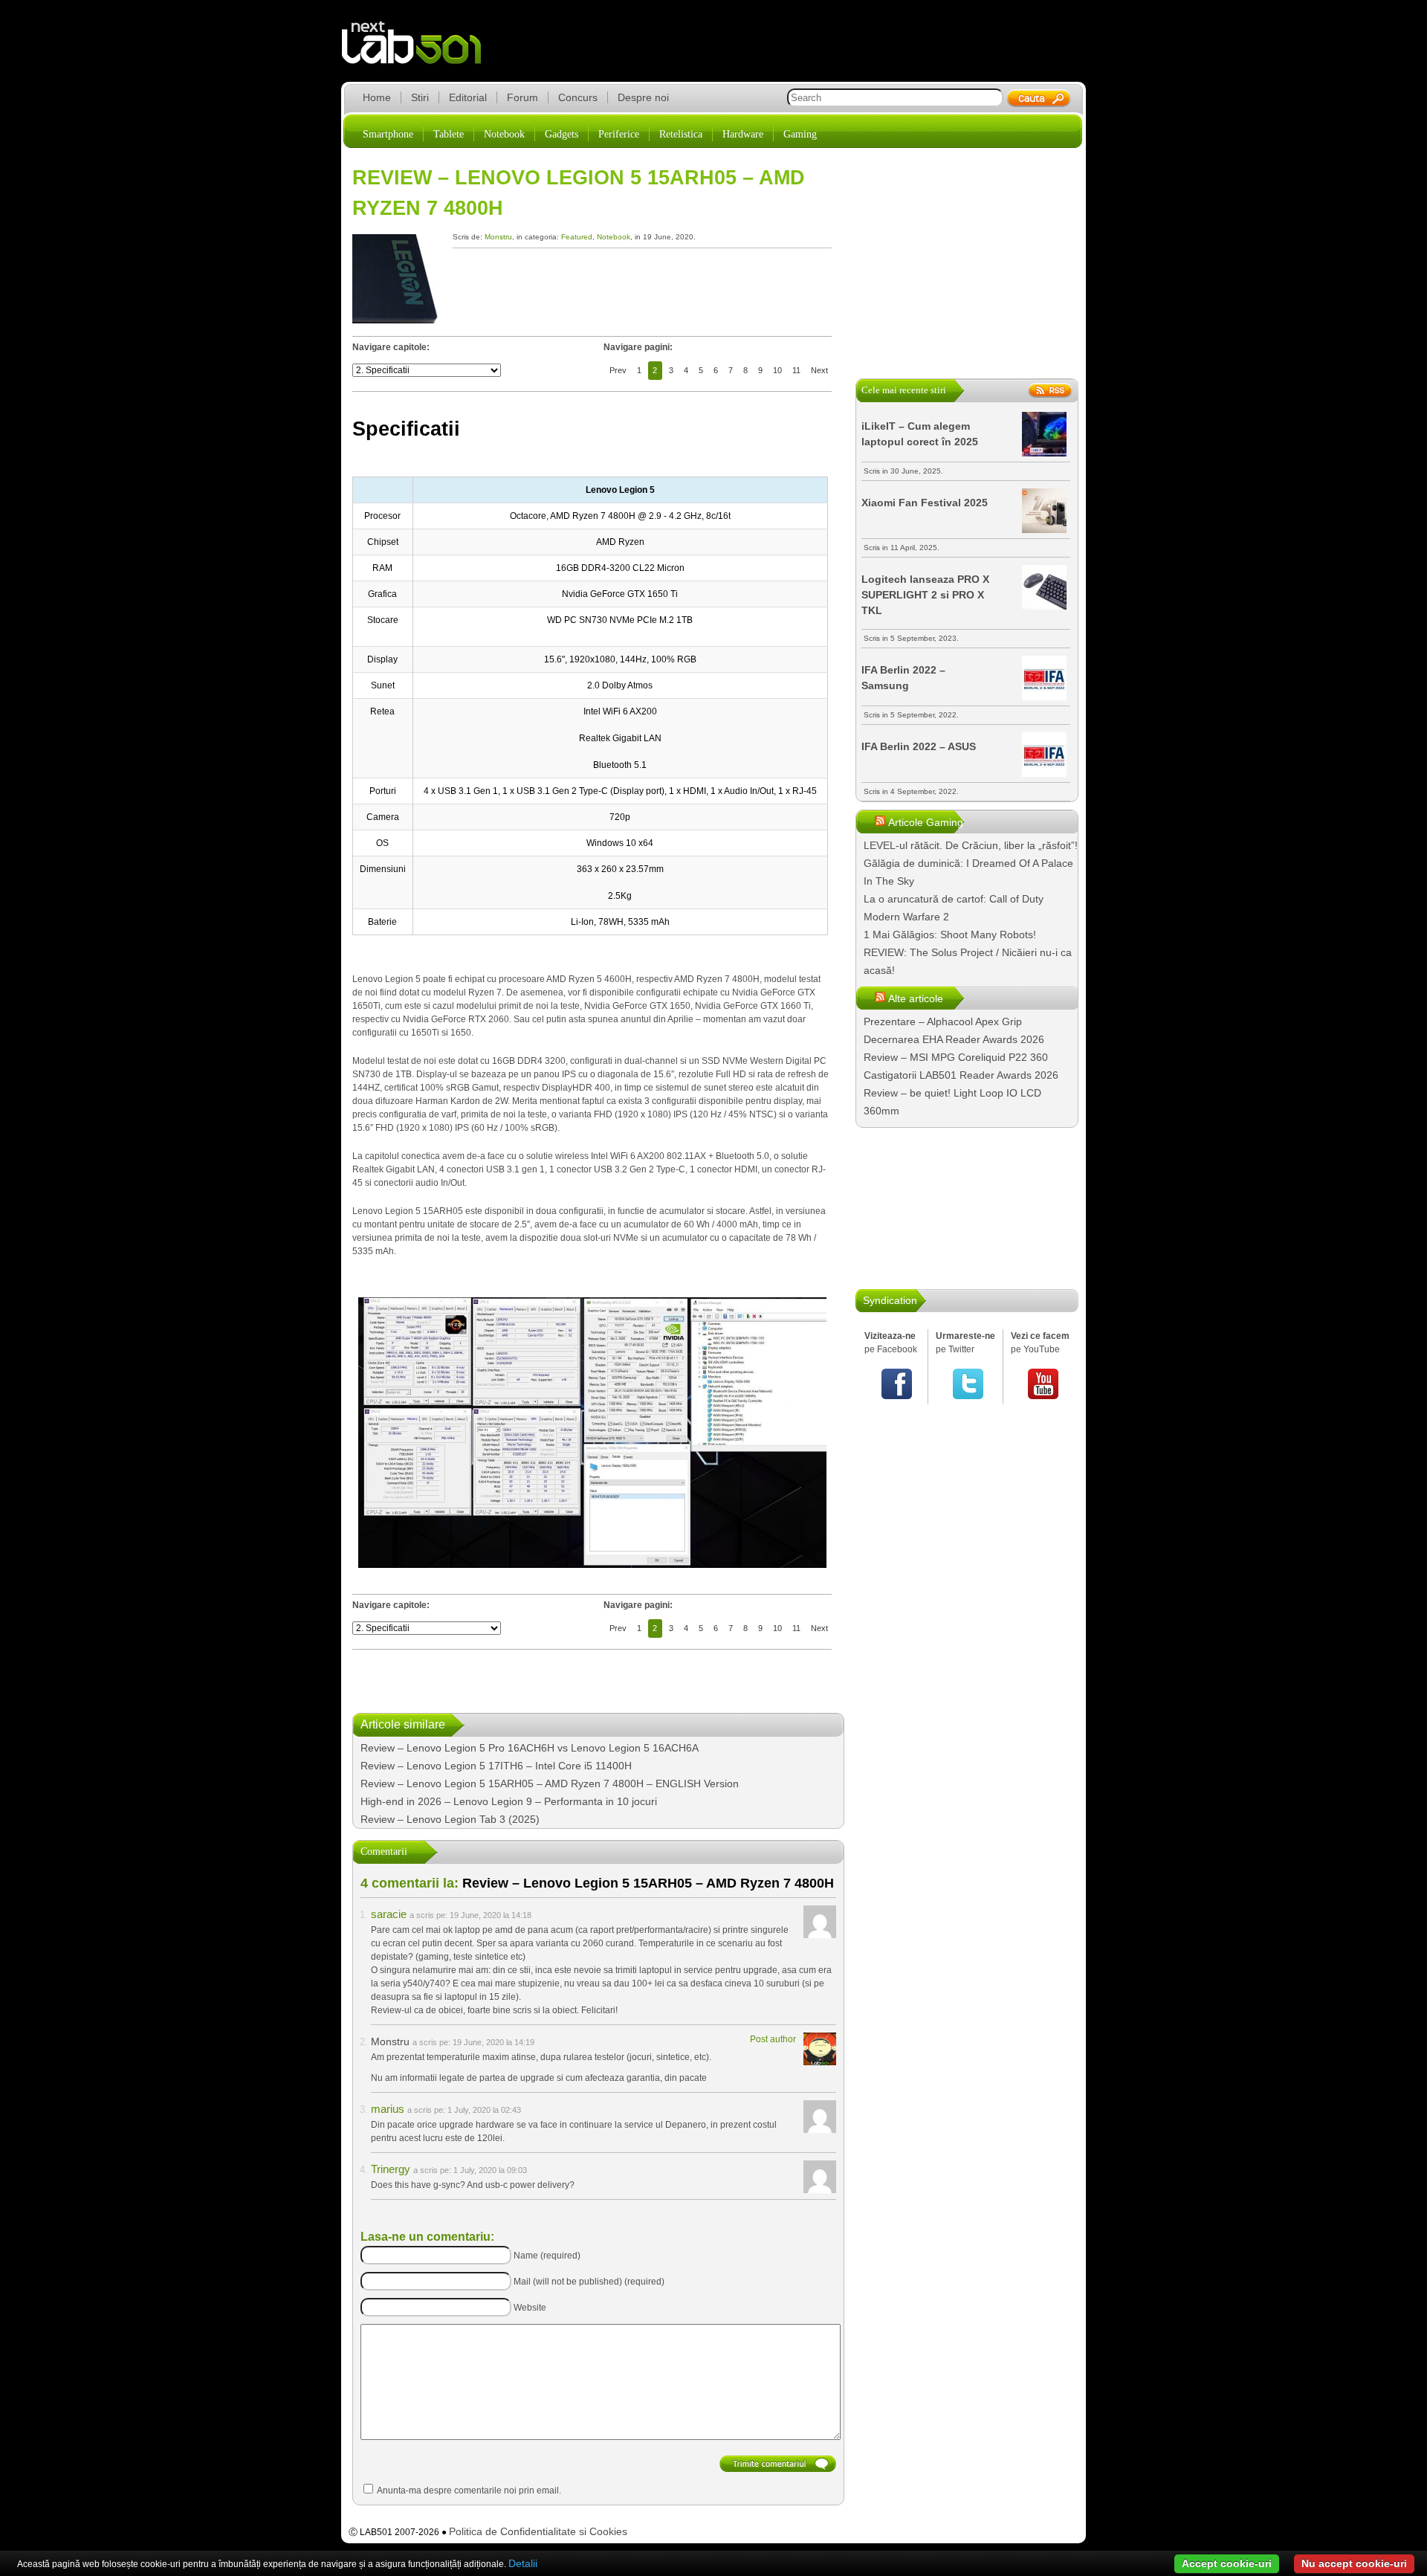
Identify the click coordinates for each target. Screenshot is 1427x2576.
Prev (618, 370)
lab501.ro (420, 52)
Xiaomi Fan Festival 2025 (925, 503)
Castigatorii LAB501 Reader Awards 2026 (961, 1075)
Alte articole (916, 998)
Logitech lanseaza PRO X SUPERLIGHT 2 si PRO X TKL (925, 595)
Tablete (449, 134)
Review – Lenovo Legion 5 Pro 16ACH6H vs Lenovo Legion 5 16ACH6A (530, 1748)
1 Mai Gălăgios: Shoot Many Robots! (950, 934)
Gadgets (562, 134)
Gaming (800, 134)
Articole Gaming (926, 822)
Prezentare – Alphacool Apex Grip (943, 1021)
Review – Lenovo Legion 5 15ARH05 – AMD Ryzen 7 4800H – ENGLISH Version (550, 1783)
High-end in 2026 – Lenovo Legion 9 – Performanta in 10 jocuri (509, 1801)
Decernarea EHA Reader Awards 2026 (954, 1039)
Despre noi (643, 97)
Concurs (578, 97)
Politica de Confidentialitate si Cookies (538, 2531)
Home (377, 97)
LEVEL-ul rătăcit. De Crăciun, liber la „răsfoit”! (971, 845)
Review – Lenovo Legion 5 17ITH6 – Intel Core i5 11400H (496, 1766)
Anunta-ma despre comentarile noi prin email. (469, 2491)
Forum (522, 97)
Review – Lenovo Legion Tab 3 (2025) (450, 1819)
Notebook (504, 134)
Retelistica (681, 134)
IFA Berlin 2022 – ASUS (919, 746)
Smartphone (388, 134)
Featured (577, 237)
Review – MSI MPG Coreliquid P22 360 (956, 1057)
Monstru (498, 237)
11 (796, 370)
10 (777, 370)
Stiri (420, 97)
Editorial (468, 97)
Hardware (743, 134)
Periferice (619, 134)
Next (819, 370)
